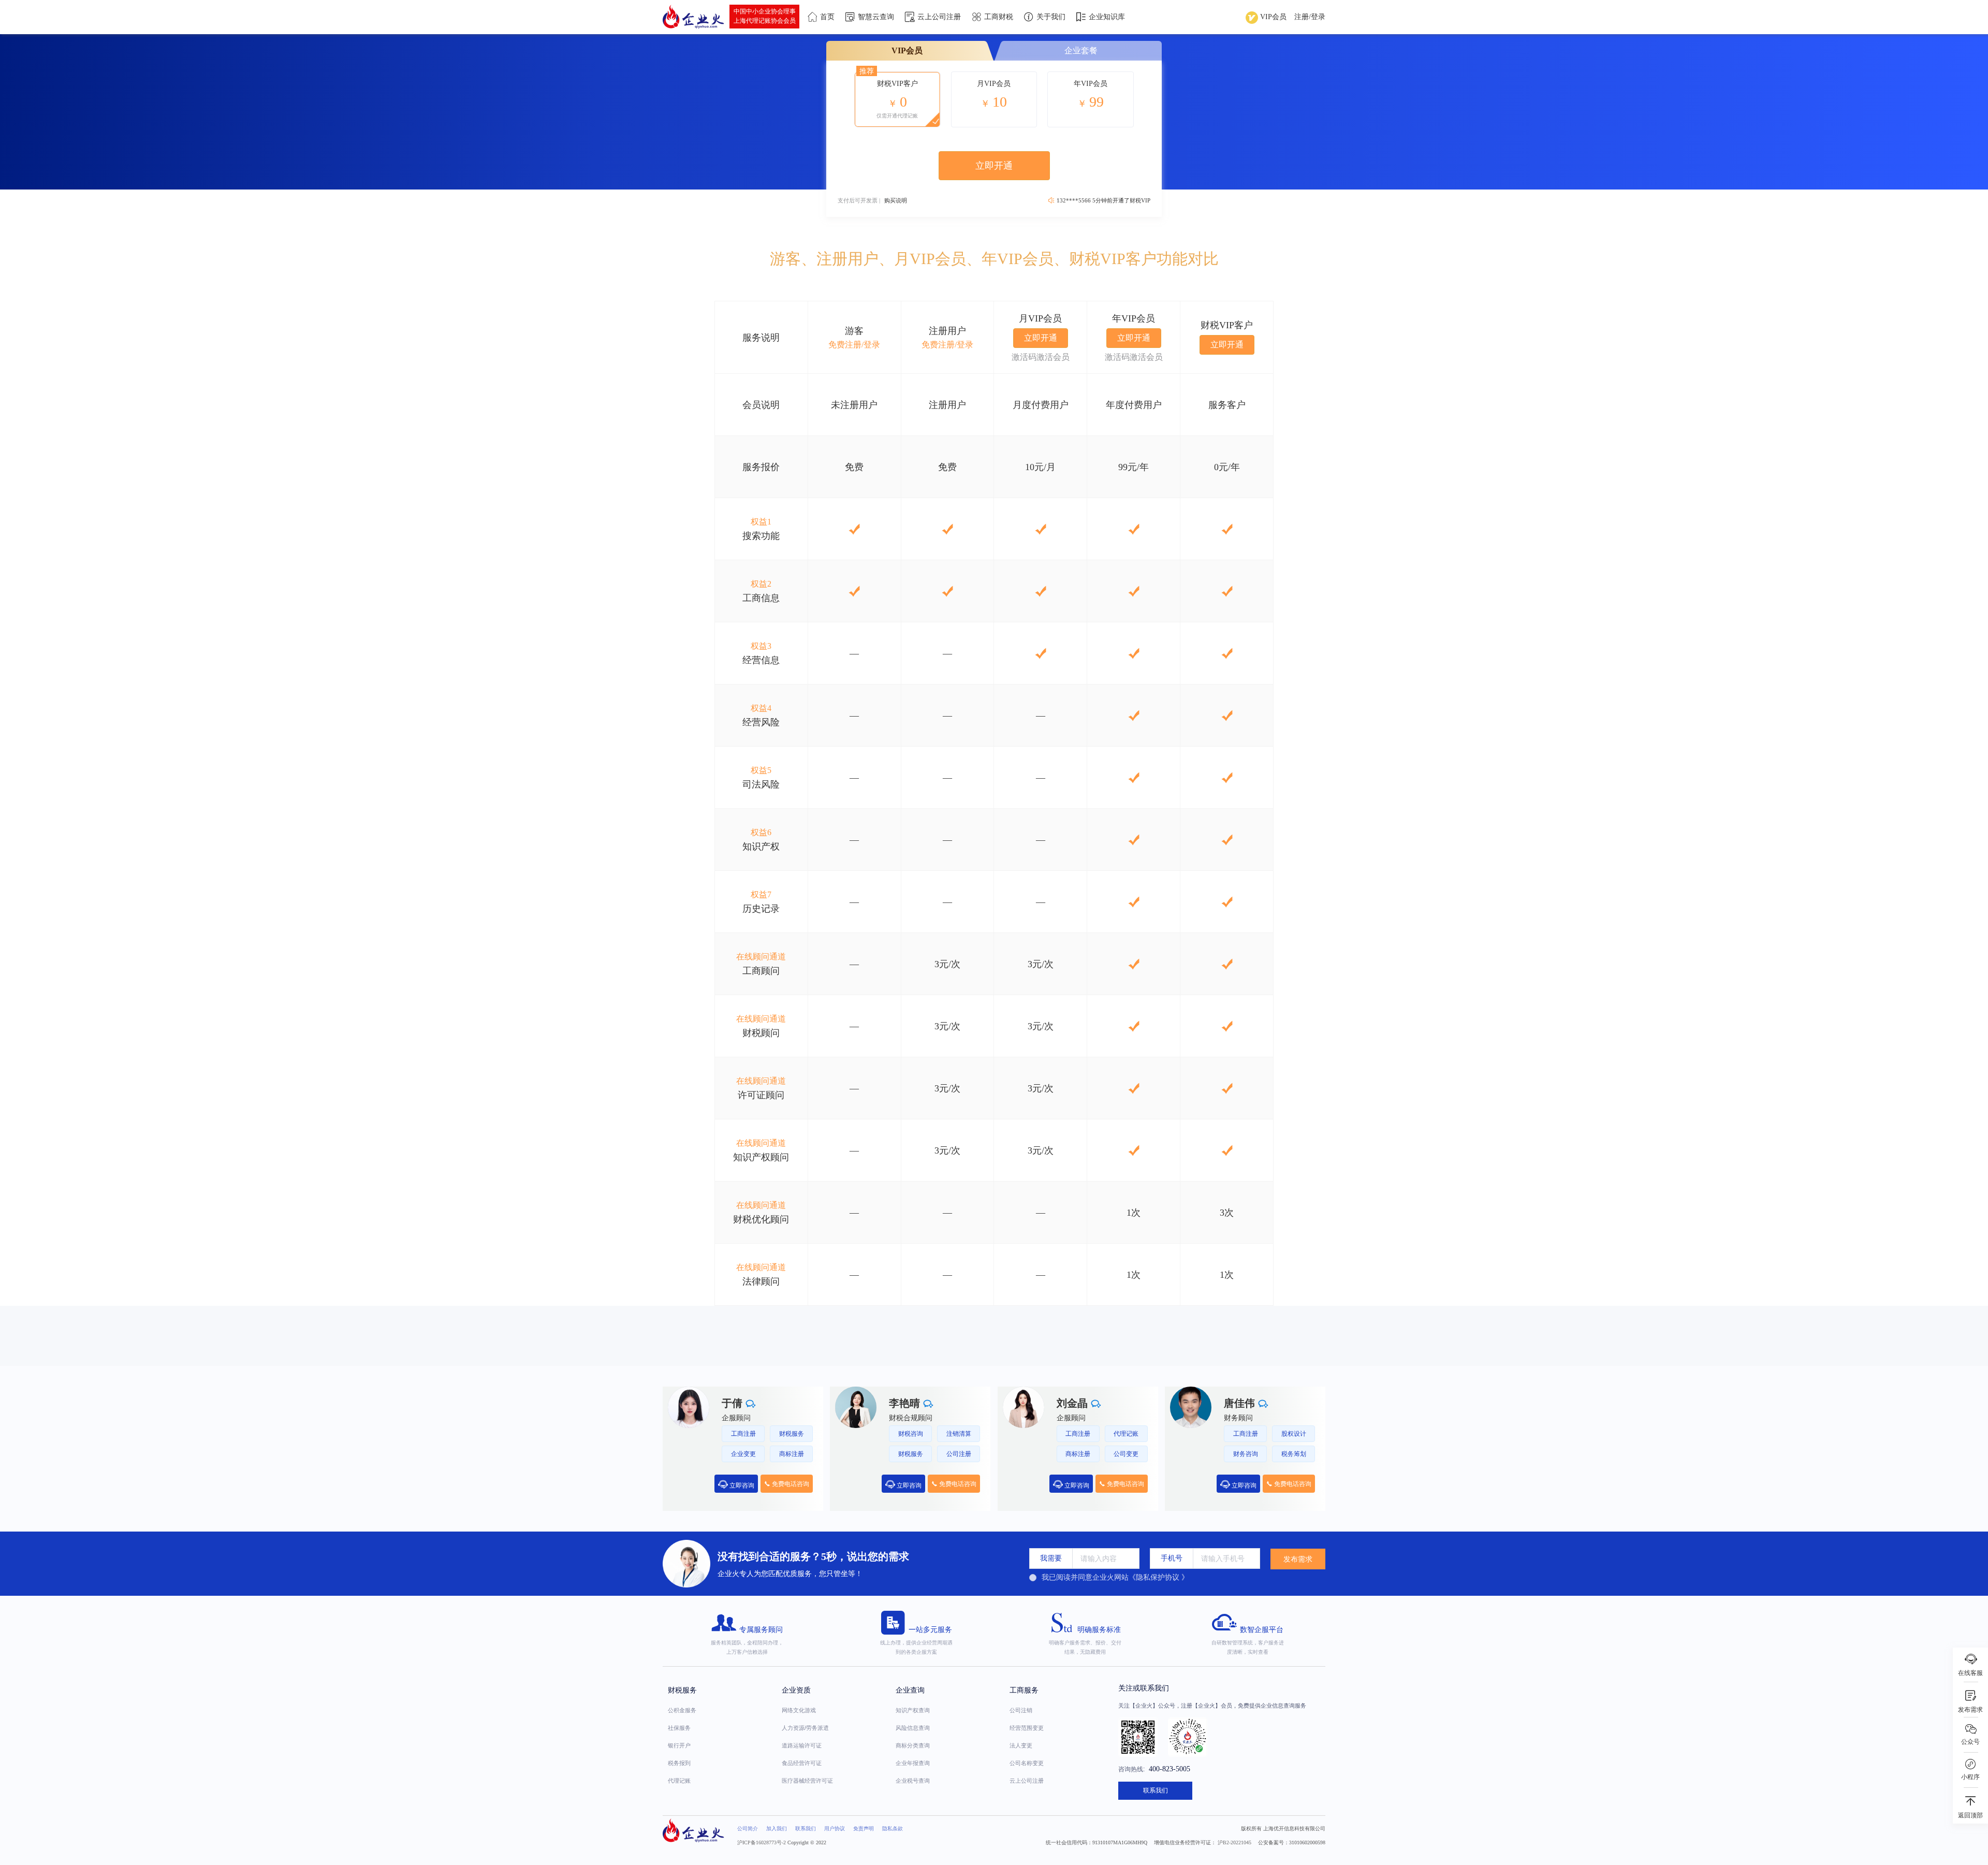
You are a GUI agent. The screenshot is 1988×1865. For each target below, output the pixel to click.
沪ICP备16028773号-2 (762, 1842)
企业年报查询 (913, 1763)
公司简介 (748, 1828)
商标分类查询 (913, 1745)
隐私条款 (893, 1828)
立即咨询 (741, 1485)
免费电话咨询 (790, 1484)
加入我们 (777, 1828)
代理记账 (679, 1781)
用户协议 (835, 1828)
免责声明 (864, 1828)
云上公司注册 (1027, 1781)
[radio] (1109, 1578)
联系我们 (1156, 1790)
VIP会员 (1272, 17)
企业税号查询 (913, 1781)
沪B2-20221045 (1234, 1842)
